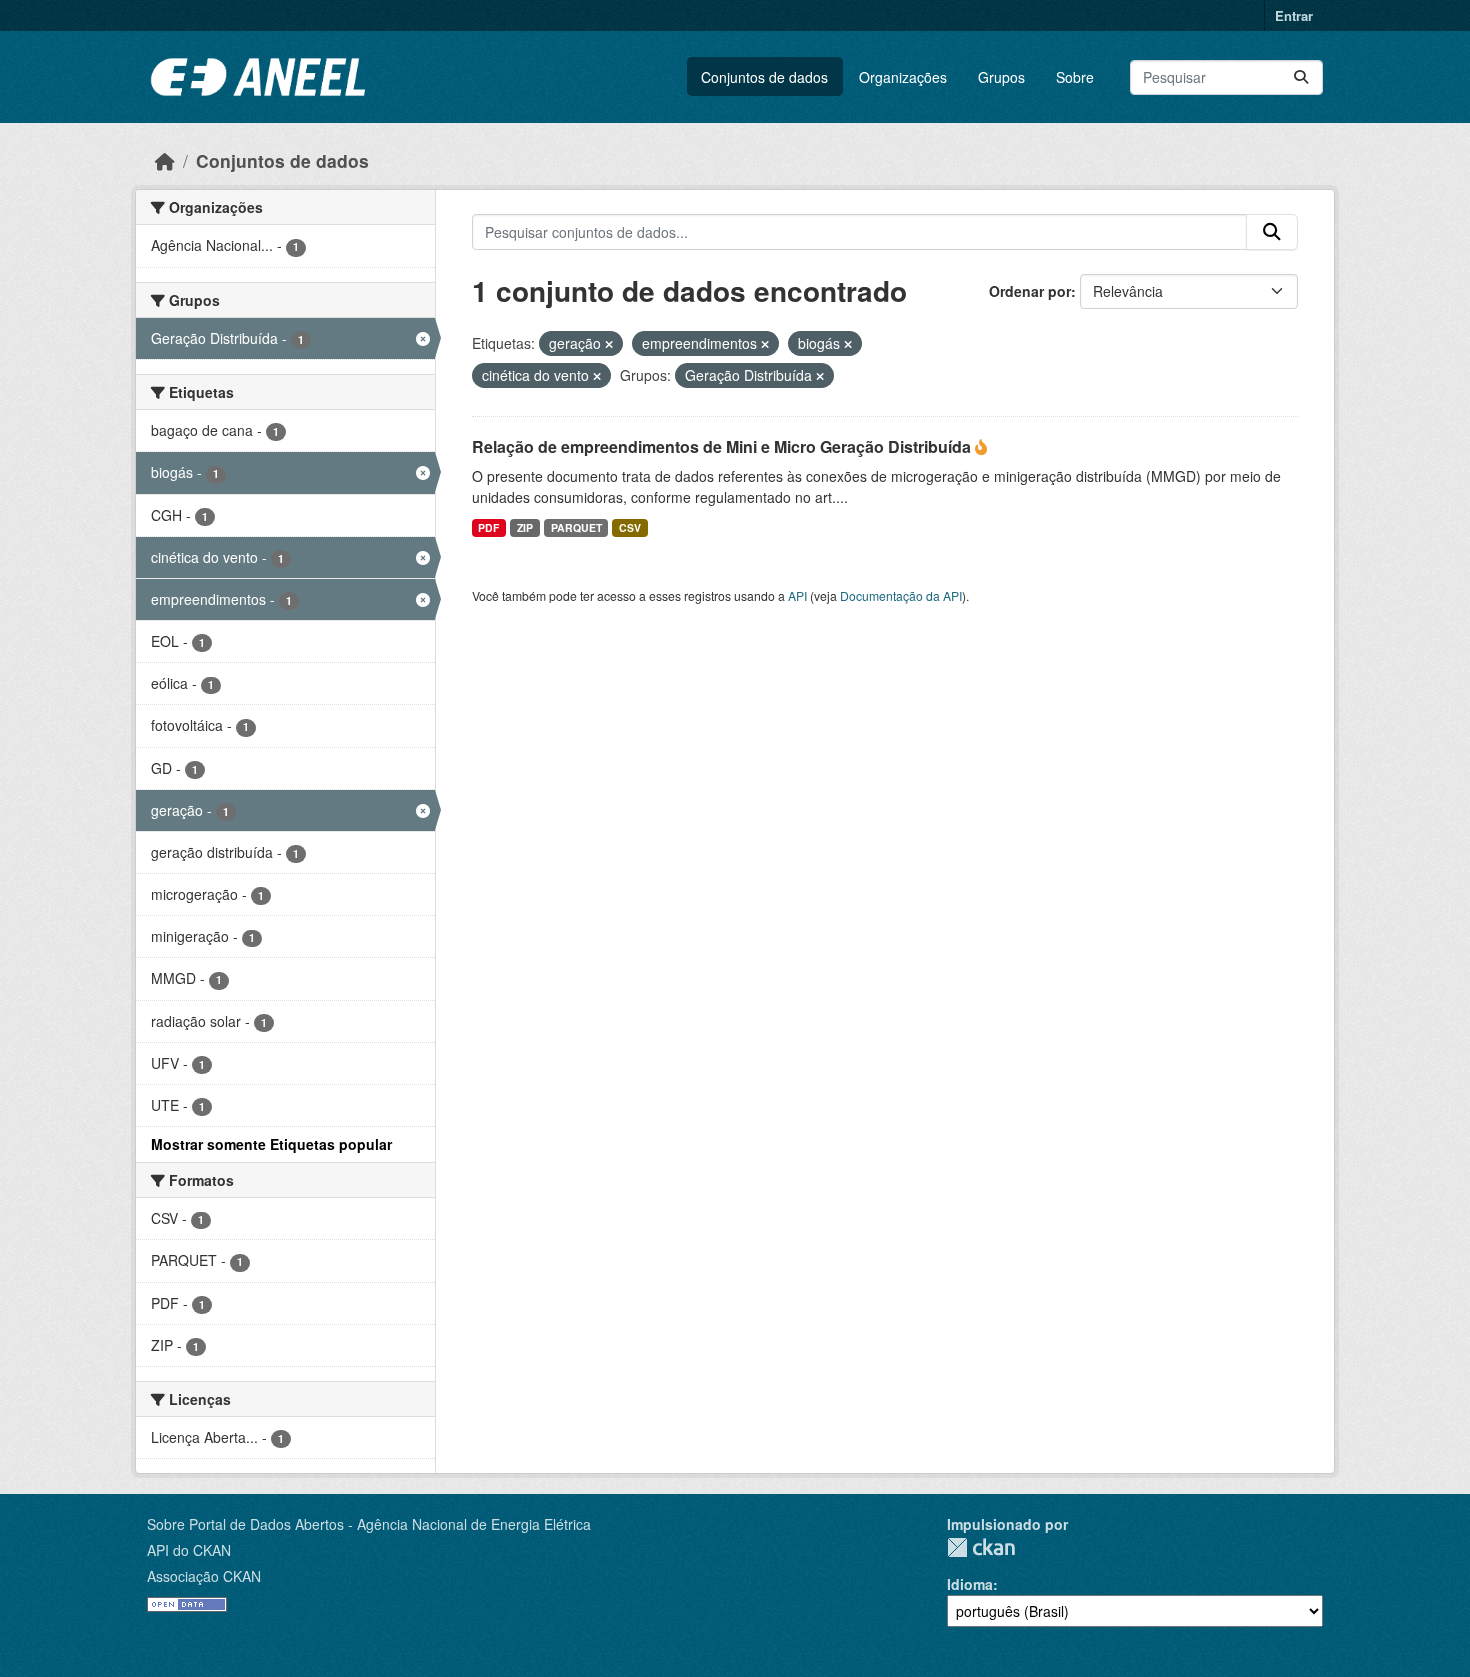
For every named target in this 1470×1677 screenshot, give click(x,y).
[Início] (165, 160)
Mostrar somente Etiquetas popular (271, 1144)
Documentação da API (901, 595)
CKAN (981, 1547)
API (797, 595)
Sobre (1075, 77)
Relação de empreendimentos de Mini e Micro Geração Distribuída (723, 446)
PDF (488, 527)
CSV (630, 527)
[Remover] (609, 344)
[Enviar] (1301, 77)
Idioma (970, 1584)
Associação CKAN (204, 1576)
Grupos (1001, 77)
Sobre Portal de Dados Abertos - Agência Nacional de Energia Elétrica (369, 1524)
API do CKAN (189, 1550)
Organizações (903, 77)
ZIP (525, 527)
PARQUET (576, 527)
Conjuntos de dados (764, 77)
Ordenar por (1030, 291)
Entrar (1294, 15)
